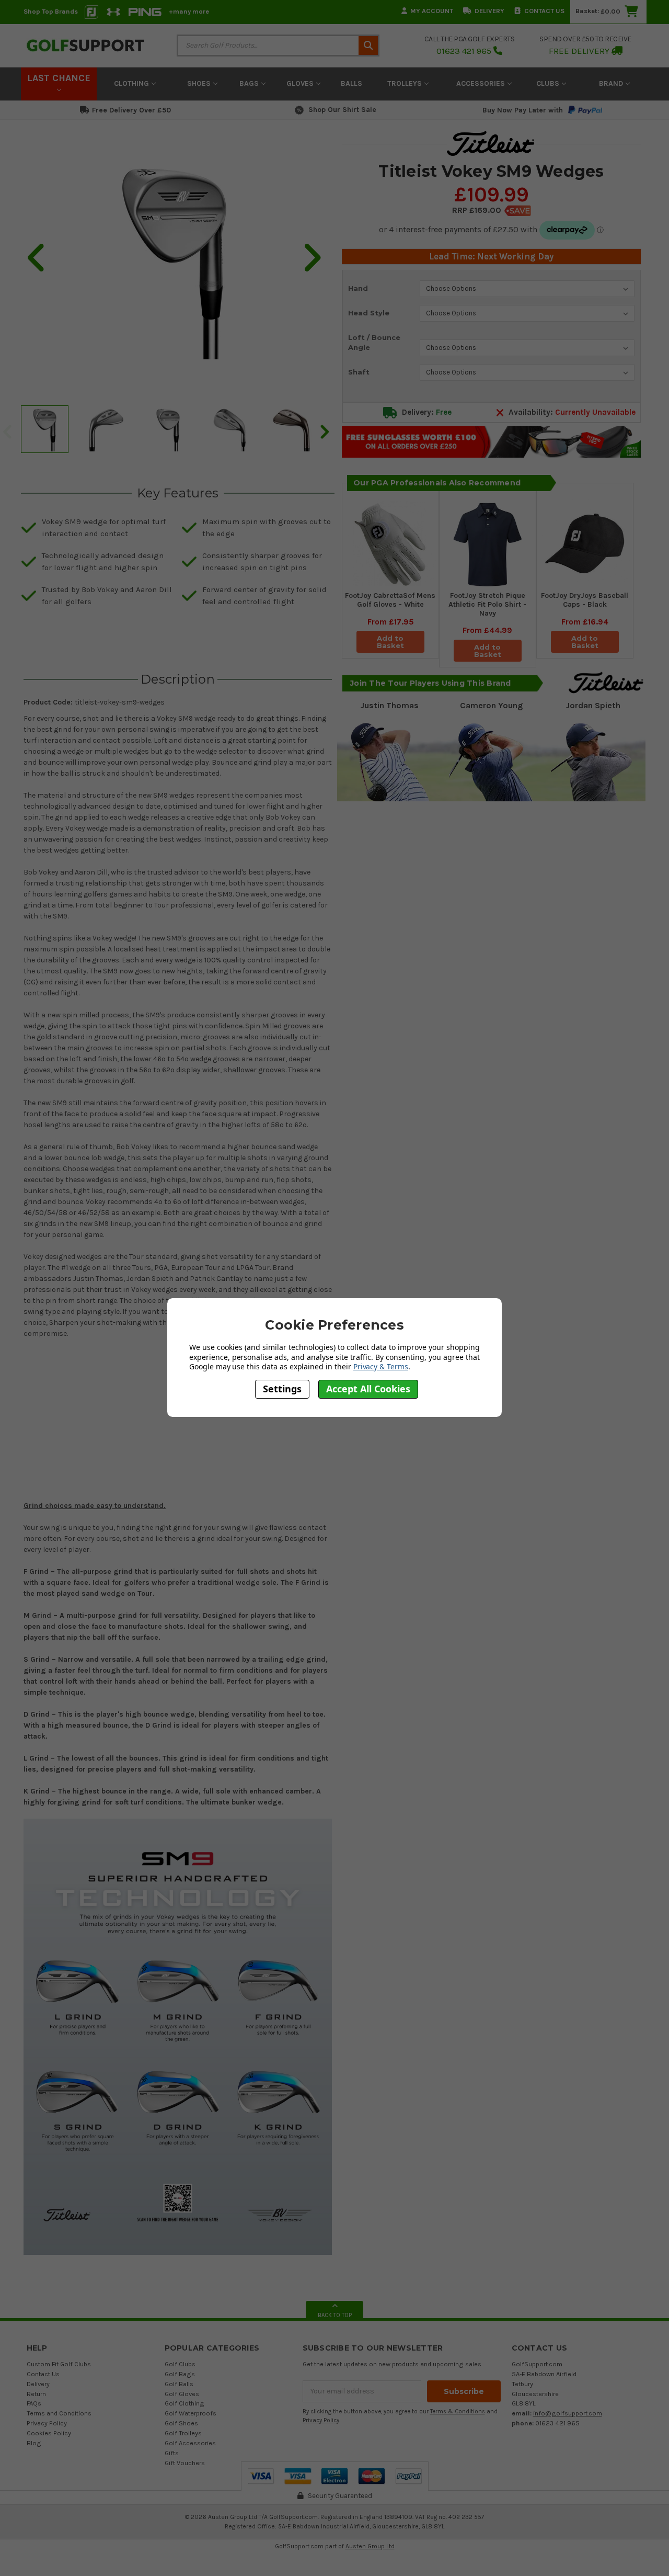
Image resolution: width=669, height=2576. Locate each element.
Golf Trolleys (183, 2433)
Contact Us (544, 11)
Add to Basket (390, 642)
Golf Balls (179, 2384)
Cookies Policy (49, 2433)
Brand (612, 83)
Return (36, 2394)
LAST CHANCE (59, 78)
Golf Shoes (181, 2423)
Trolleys (406, 83)
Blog (34, 2443)
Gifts (172, 2453)
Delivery (489, 11)
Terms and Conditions (59, 2413)
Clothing (132, 83)
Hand (358, 288)
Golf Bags (180, 2374)
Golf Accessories (190, 2443)
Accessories (482, 83)
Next (324, 431)
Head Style (369, 313)
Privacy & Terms (381, 1366)
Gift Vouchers (185, 2463)
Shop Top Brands (51, 11)
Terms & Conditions (458, 2412)
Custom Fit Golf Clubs (59, 2364)
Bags (250, 83)
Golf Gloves (182, 2394)
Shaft (359, 372)
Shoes (200, 83)
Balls (351, 83)
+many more (189, 11)
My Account (432, 11)
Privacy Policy (47, 2423)
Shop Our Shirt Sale (342, 110)
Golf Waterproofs (191, 2413)
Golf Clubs (180, 2364)
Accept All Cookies (368, 1389)
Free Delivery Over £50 (131, 110)
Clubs (549, 83)
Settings (282, 1389)
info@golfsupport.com (568, 2413)
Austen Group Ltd (370, 2546)
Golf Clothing (184, 2403)
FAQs (34, 2403)
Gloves (301, 83)
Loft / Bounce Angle (374, 343)
